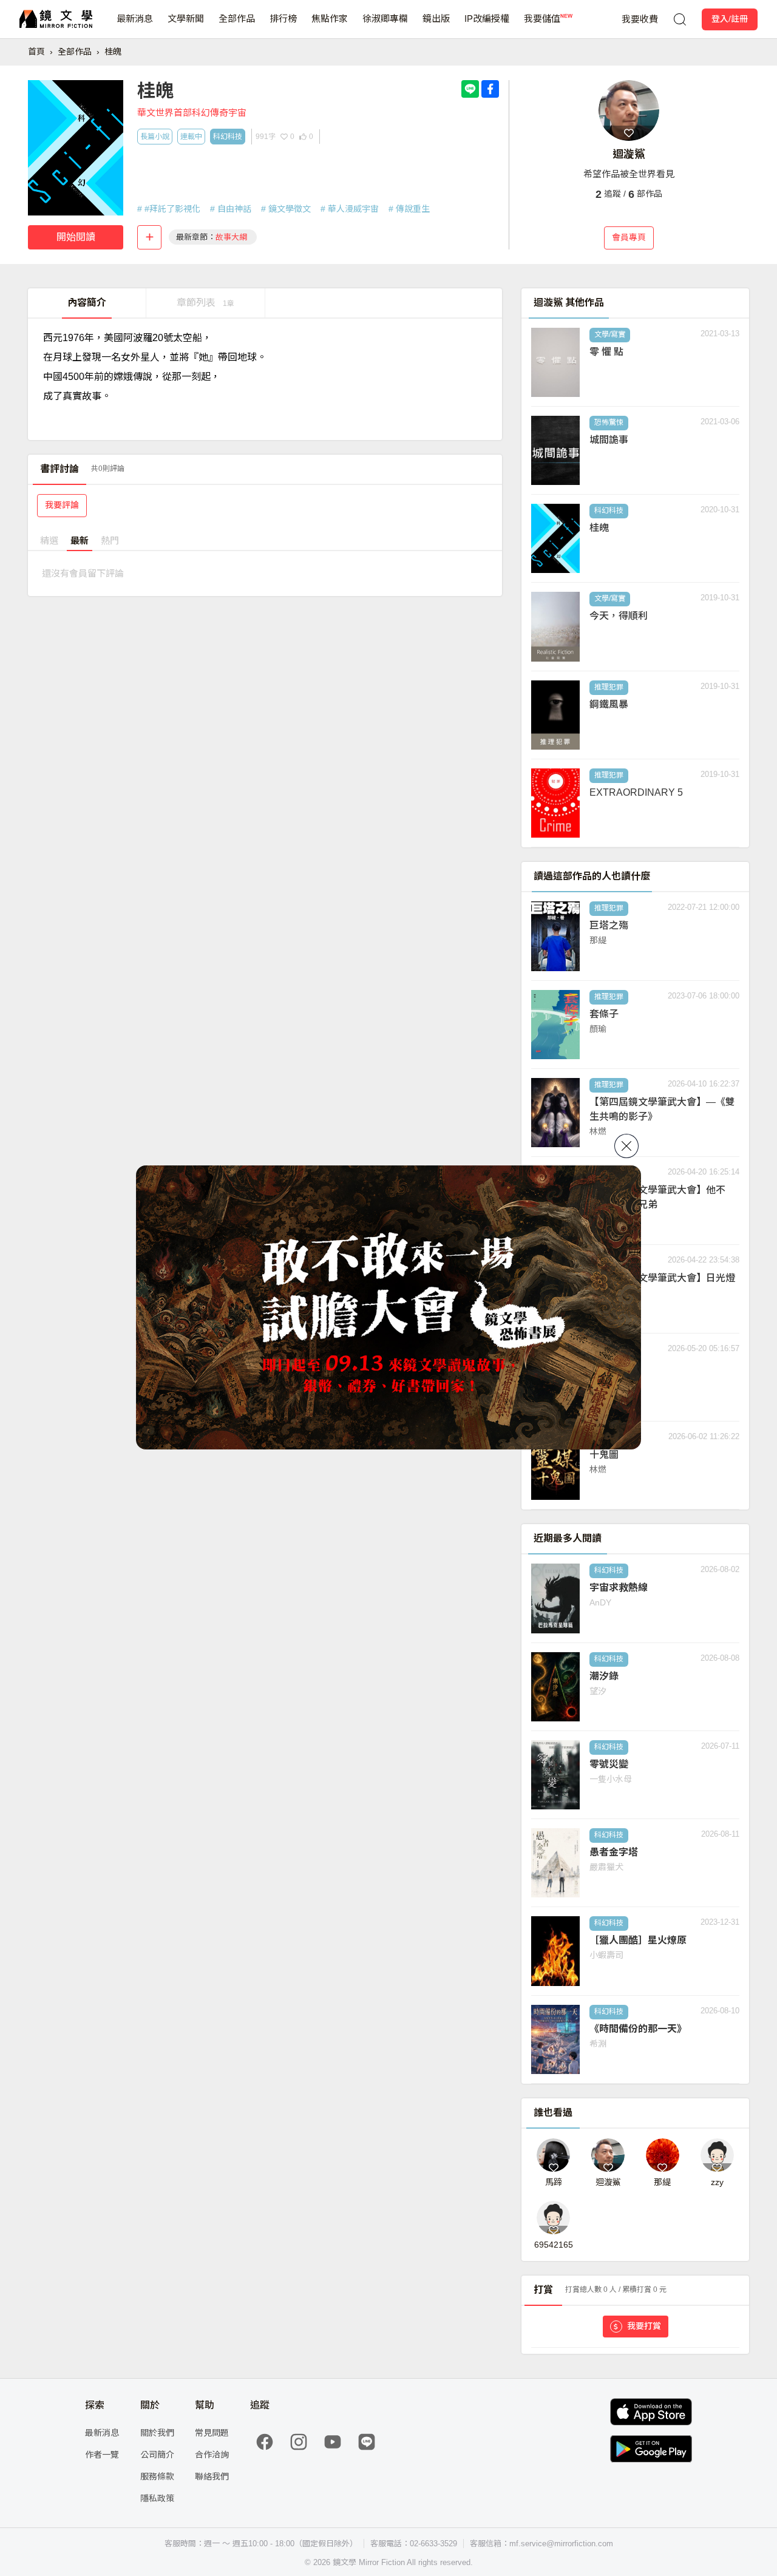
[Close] (626, 1146)
